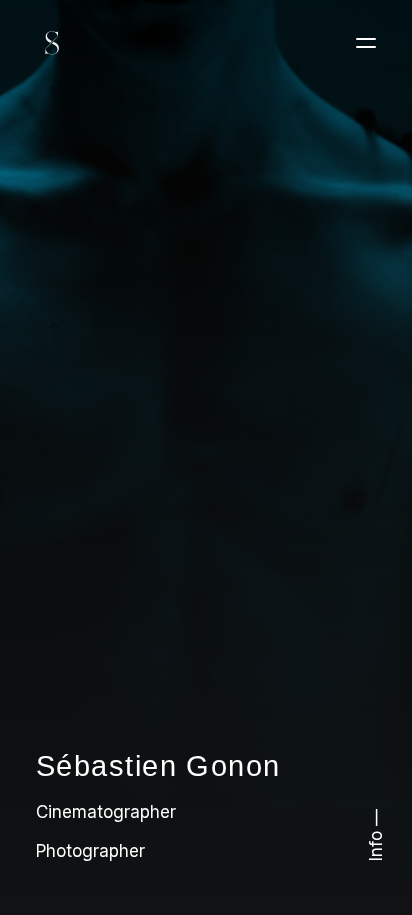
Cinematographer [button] (106, 812)
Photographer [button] (90, 851)
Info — (376, 835)
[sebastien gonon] (52, 43)
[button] (366, 43)
